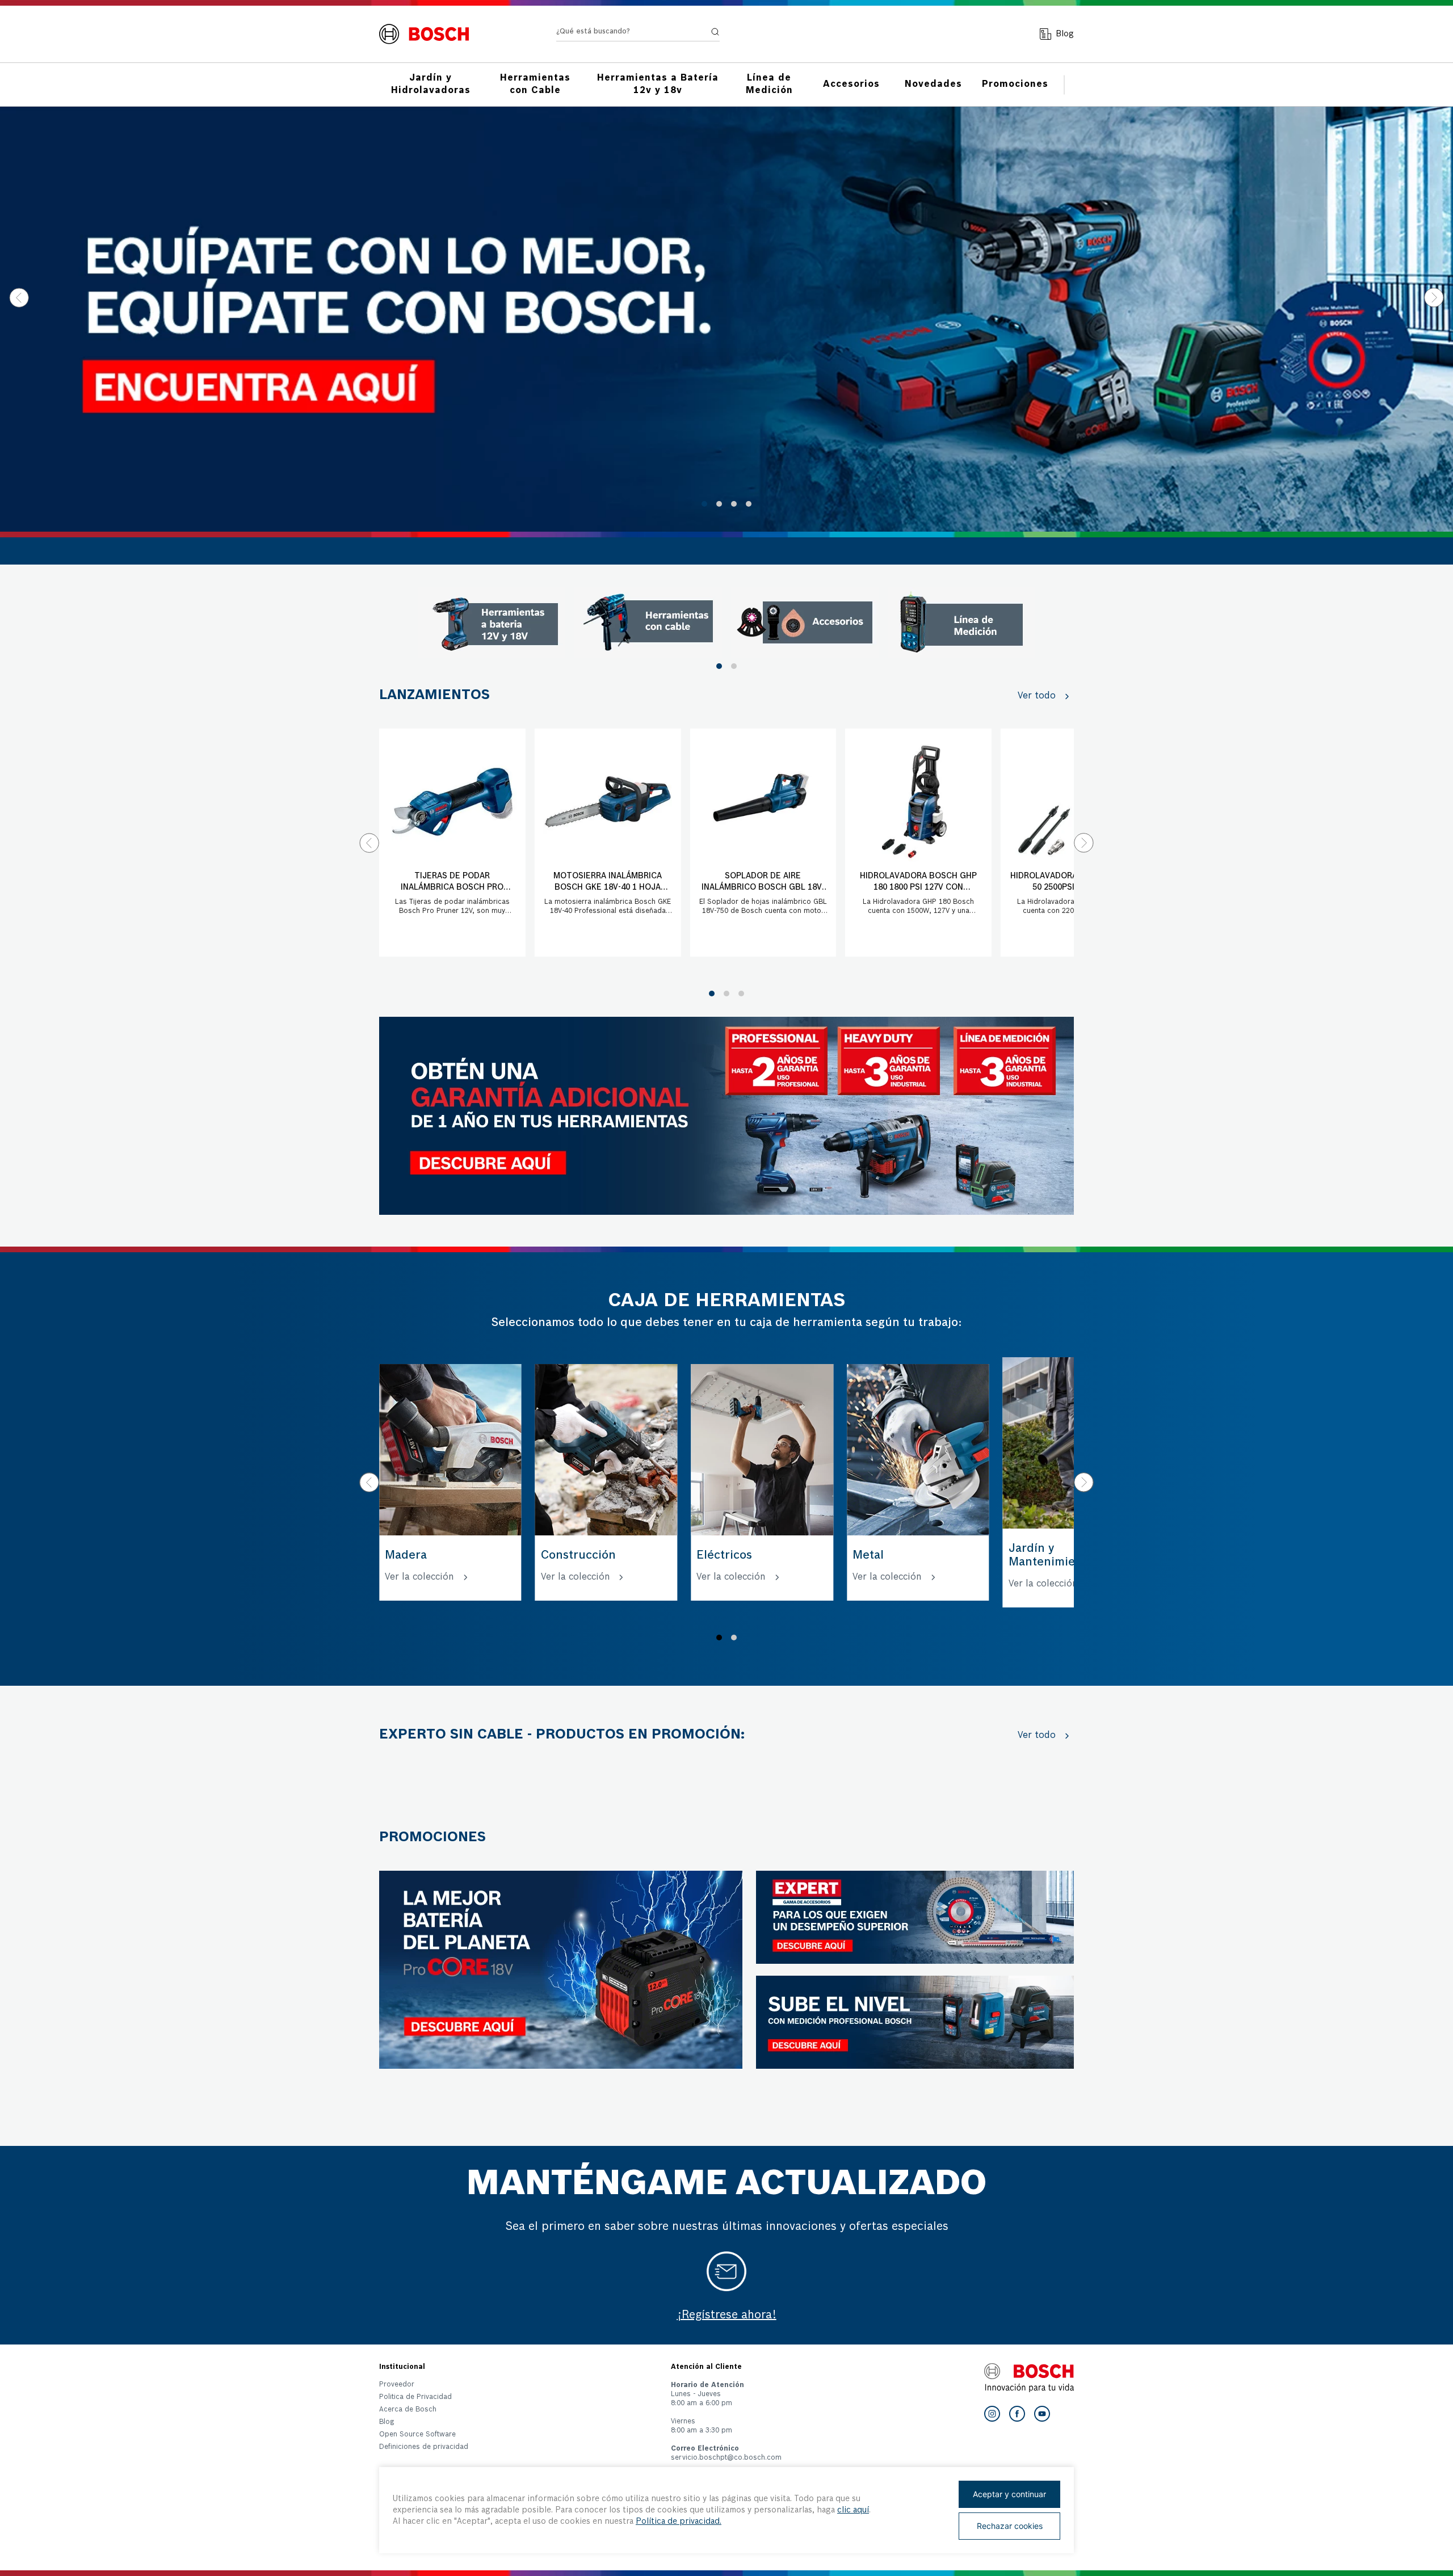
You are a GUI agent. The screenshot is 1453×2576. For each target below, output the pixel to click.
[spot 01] (492, 622)
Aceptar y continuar (1009, 2494)
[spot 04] (961, 622)
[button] (704, 504)
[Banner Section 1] (726, 1116)
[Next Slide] (1434, 298)
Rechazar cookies (1010, 2526)
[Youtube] (1042, 2414)
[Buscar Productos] (715, 32)
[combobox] (638, 34)
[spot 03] (805, 622)
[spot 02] (648, 622)
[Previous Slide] (19, 298)
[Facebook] (1017, 2414)
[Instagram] (992, 2414)
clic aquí (853, 2510)
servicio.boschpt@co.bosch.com (726, 2458)
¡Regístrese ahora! (727, 2316)
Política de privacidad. (679, 2522)
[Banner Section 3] (561, 1970)
